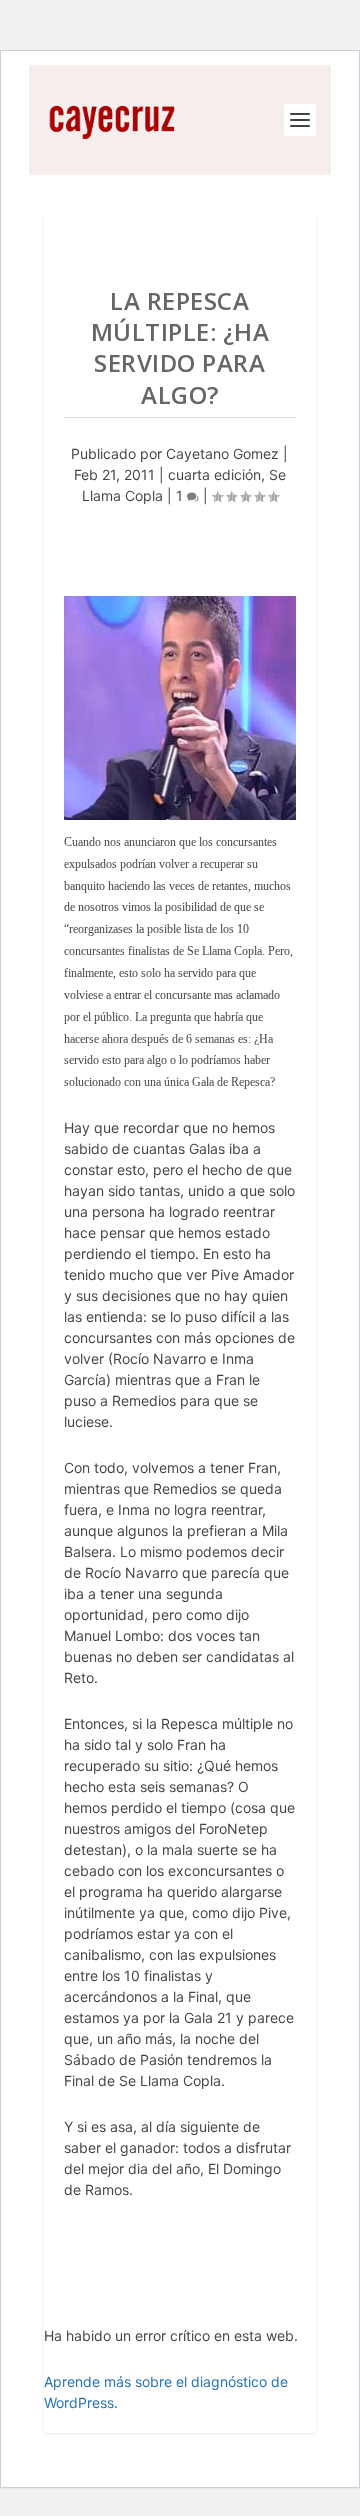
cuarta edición (214, 474)
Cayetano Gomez (222, 453)
